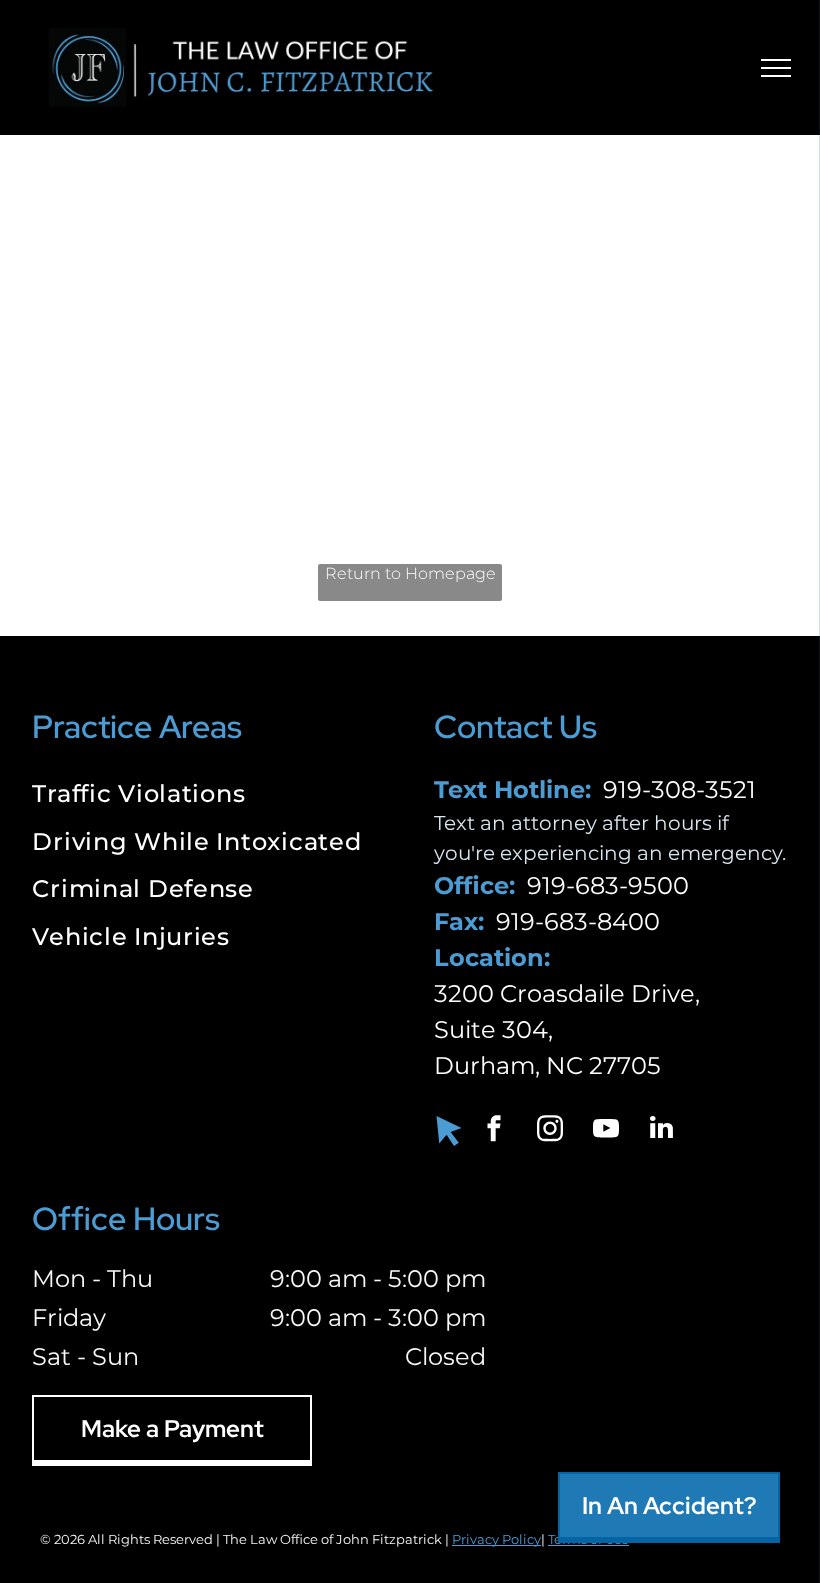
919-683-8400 (578, 921)
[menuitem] (209, 796)
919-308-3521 (679, 789)
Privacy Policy (496, 1539)
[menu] (776, 68)
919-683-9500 (608, 885)
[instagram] (550, 1130)
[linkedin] (662, 1130)
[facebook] (494, 1130)
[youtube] (606, 1130)
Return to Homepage (410, 573)
